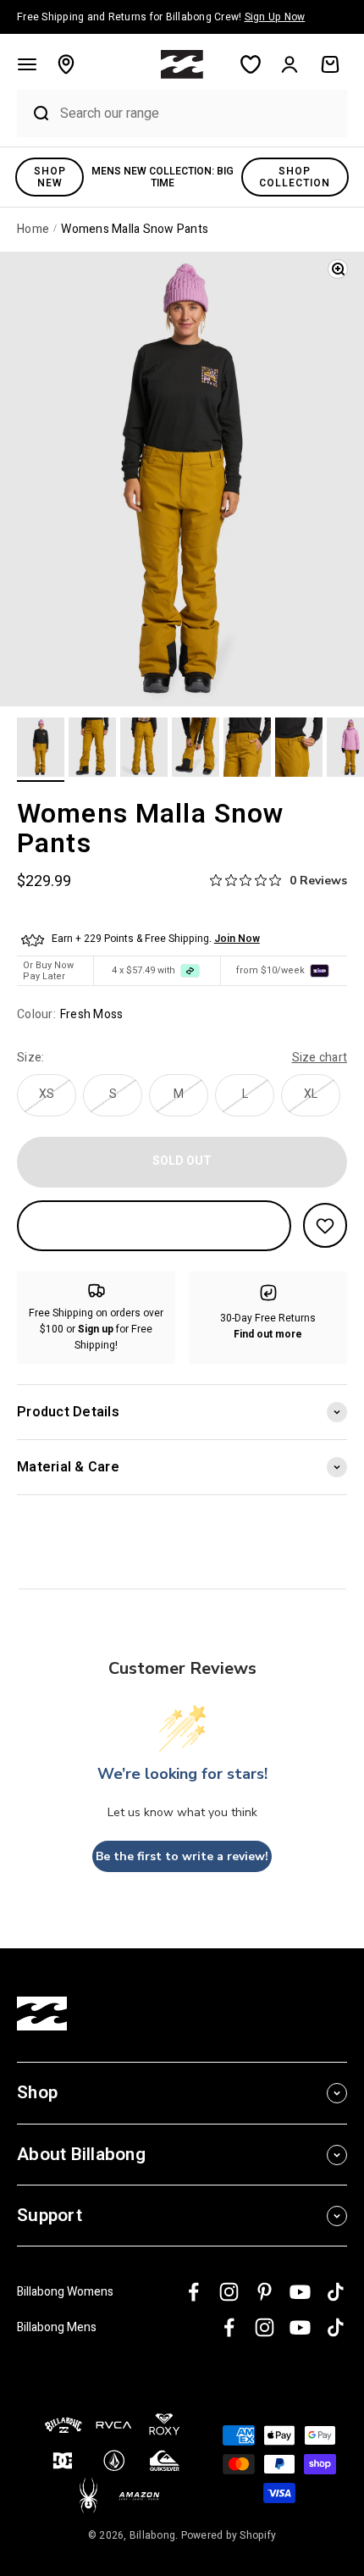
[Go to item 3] (144, 750)
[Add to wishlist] (325, 1225)
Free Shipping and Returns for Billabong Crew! (161, 17)
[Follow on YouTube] (300, 2292)
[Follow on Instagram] (229, 2292)
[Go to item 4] (196, 750)
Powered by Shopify (229, 2535)
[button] (27, 64)
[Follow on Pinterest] (265, 2292)
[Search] (34, 114)
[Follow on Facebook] (193, 2292)
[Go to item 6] (299, 750)
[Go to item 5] (247, 750)
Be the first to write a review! (182, 1856)
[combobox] (199, 113)
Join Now (237, 939)
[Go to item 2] (92, 750)
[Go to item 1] (41, 750)
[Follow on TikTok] (336, 2292)
